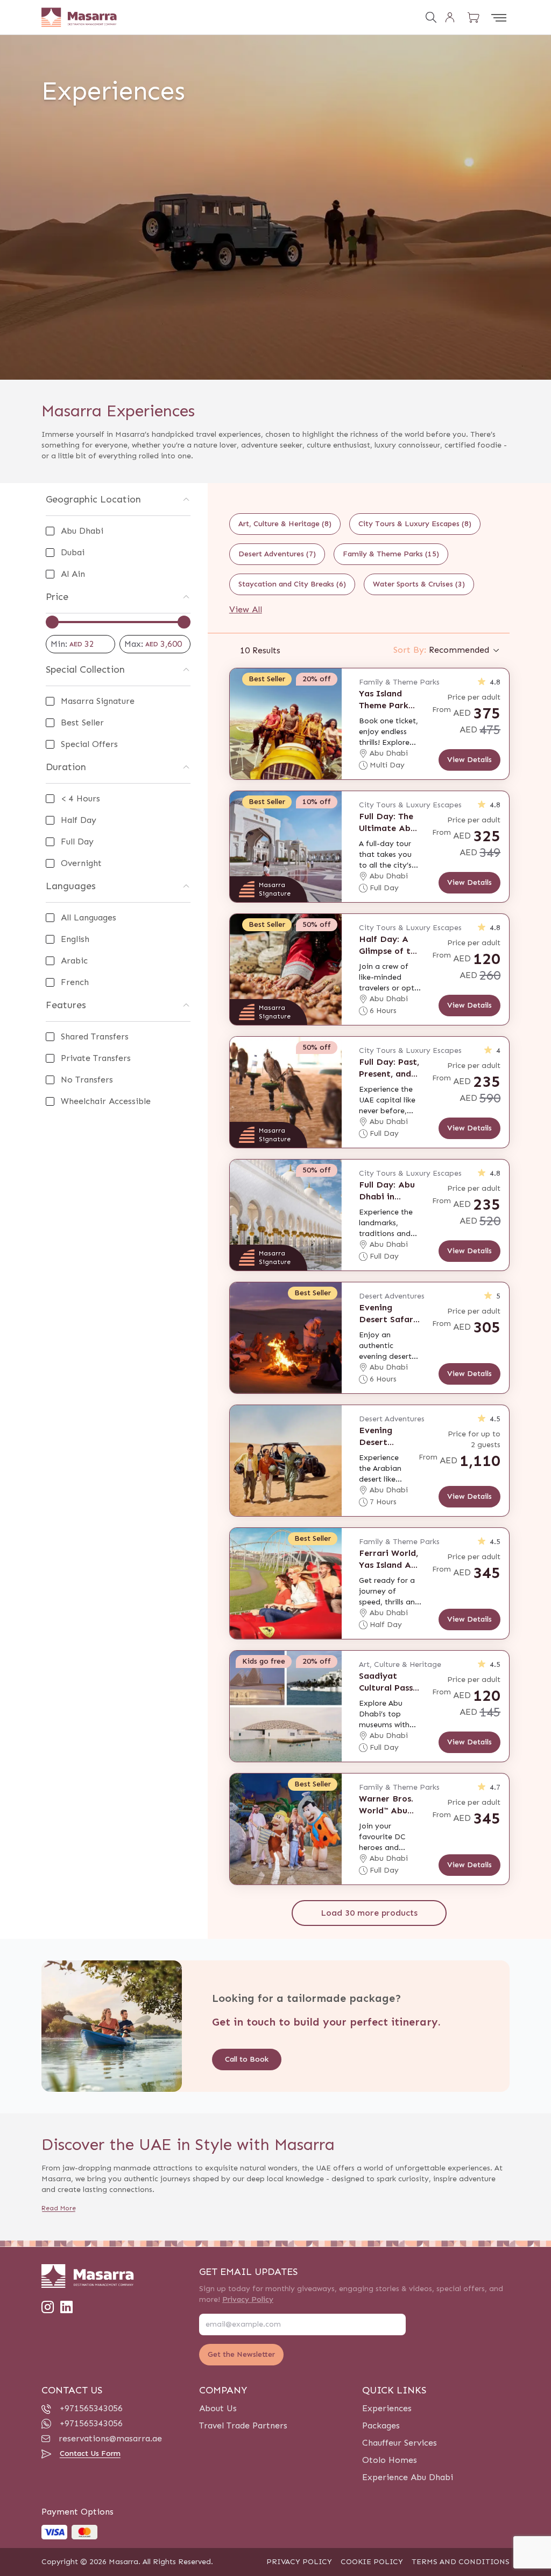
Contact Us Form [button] (90, 2453)
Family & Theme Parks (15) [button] (391, 554)
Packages (381, 2425)
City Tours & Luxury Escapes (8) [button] (415, 524)
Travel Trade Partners (243, 2425)
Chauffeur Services (400, 2443)
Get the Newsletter (241, 2354)
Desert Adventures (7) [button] (277, 554)
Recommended (441, 650)
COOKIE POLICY (372, 2562)
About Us (218, 2408)
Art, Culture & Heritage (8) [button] (285, 524)
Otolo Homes (390, 2460)
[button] (474, 17)
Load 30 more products (369, 1913)
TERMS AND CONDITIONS (461, 2562)
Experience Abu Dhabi (408, 2477)
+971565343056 (91, 2408)
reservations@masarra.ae (110, 2438)
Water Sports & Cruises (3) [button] (419, 584)
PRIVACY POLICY (299, 2562)
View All (246, 609)
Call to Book (247, 2059)
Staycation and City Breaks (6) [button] (292, 584)
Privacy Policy (248, 2299)
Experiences (387, 2408)
